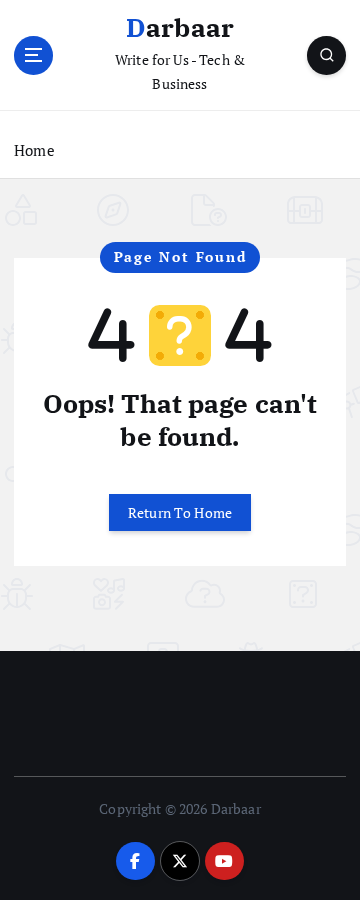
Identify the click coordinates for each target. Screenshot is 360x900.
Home (34, 150)
